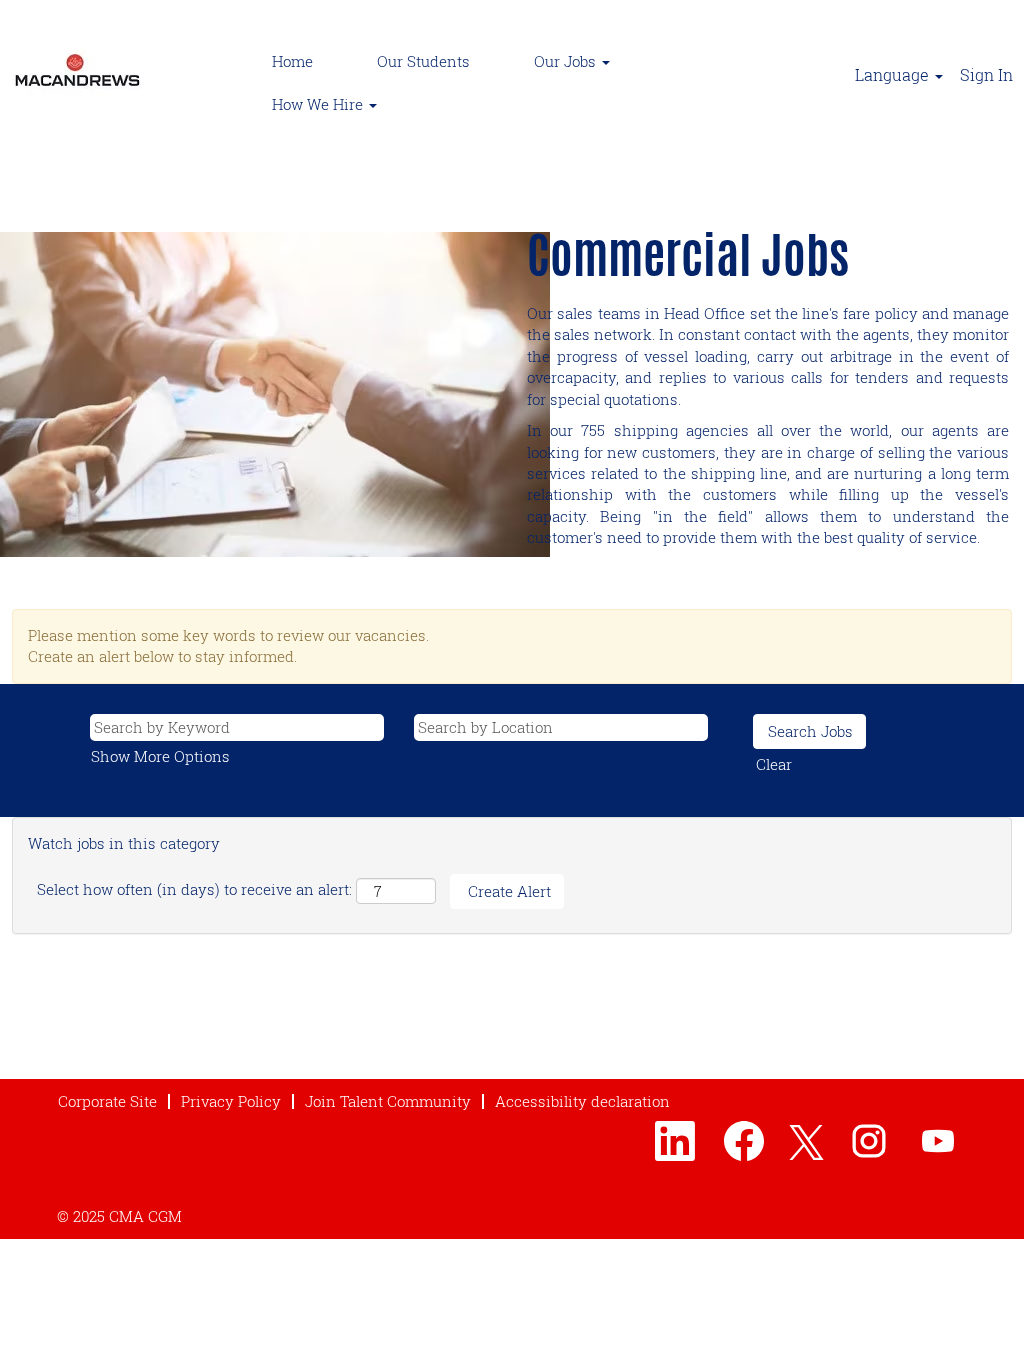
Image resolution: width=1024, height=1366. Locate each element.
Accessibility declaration (582, 1101)
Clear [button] (774, 764)
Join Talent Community (388, 1101)
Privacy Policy (231, 1101)
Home (292, 61)
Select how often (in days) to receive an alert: (194, 889)
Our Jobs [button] (567, 61)
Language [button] (894, 74)
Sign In (986, 74)
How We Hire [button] (319, 104)
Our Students (423, 61)
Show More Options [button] (160, 756)
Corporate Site (107, 1101)
